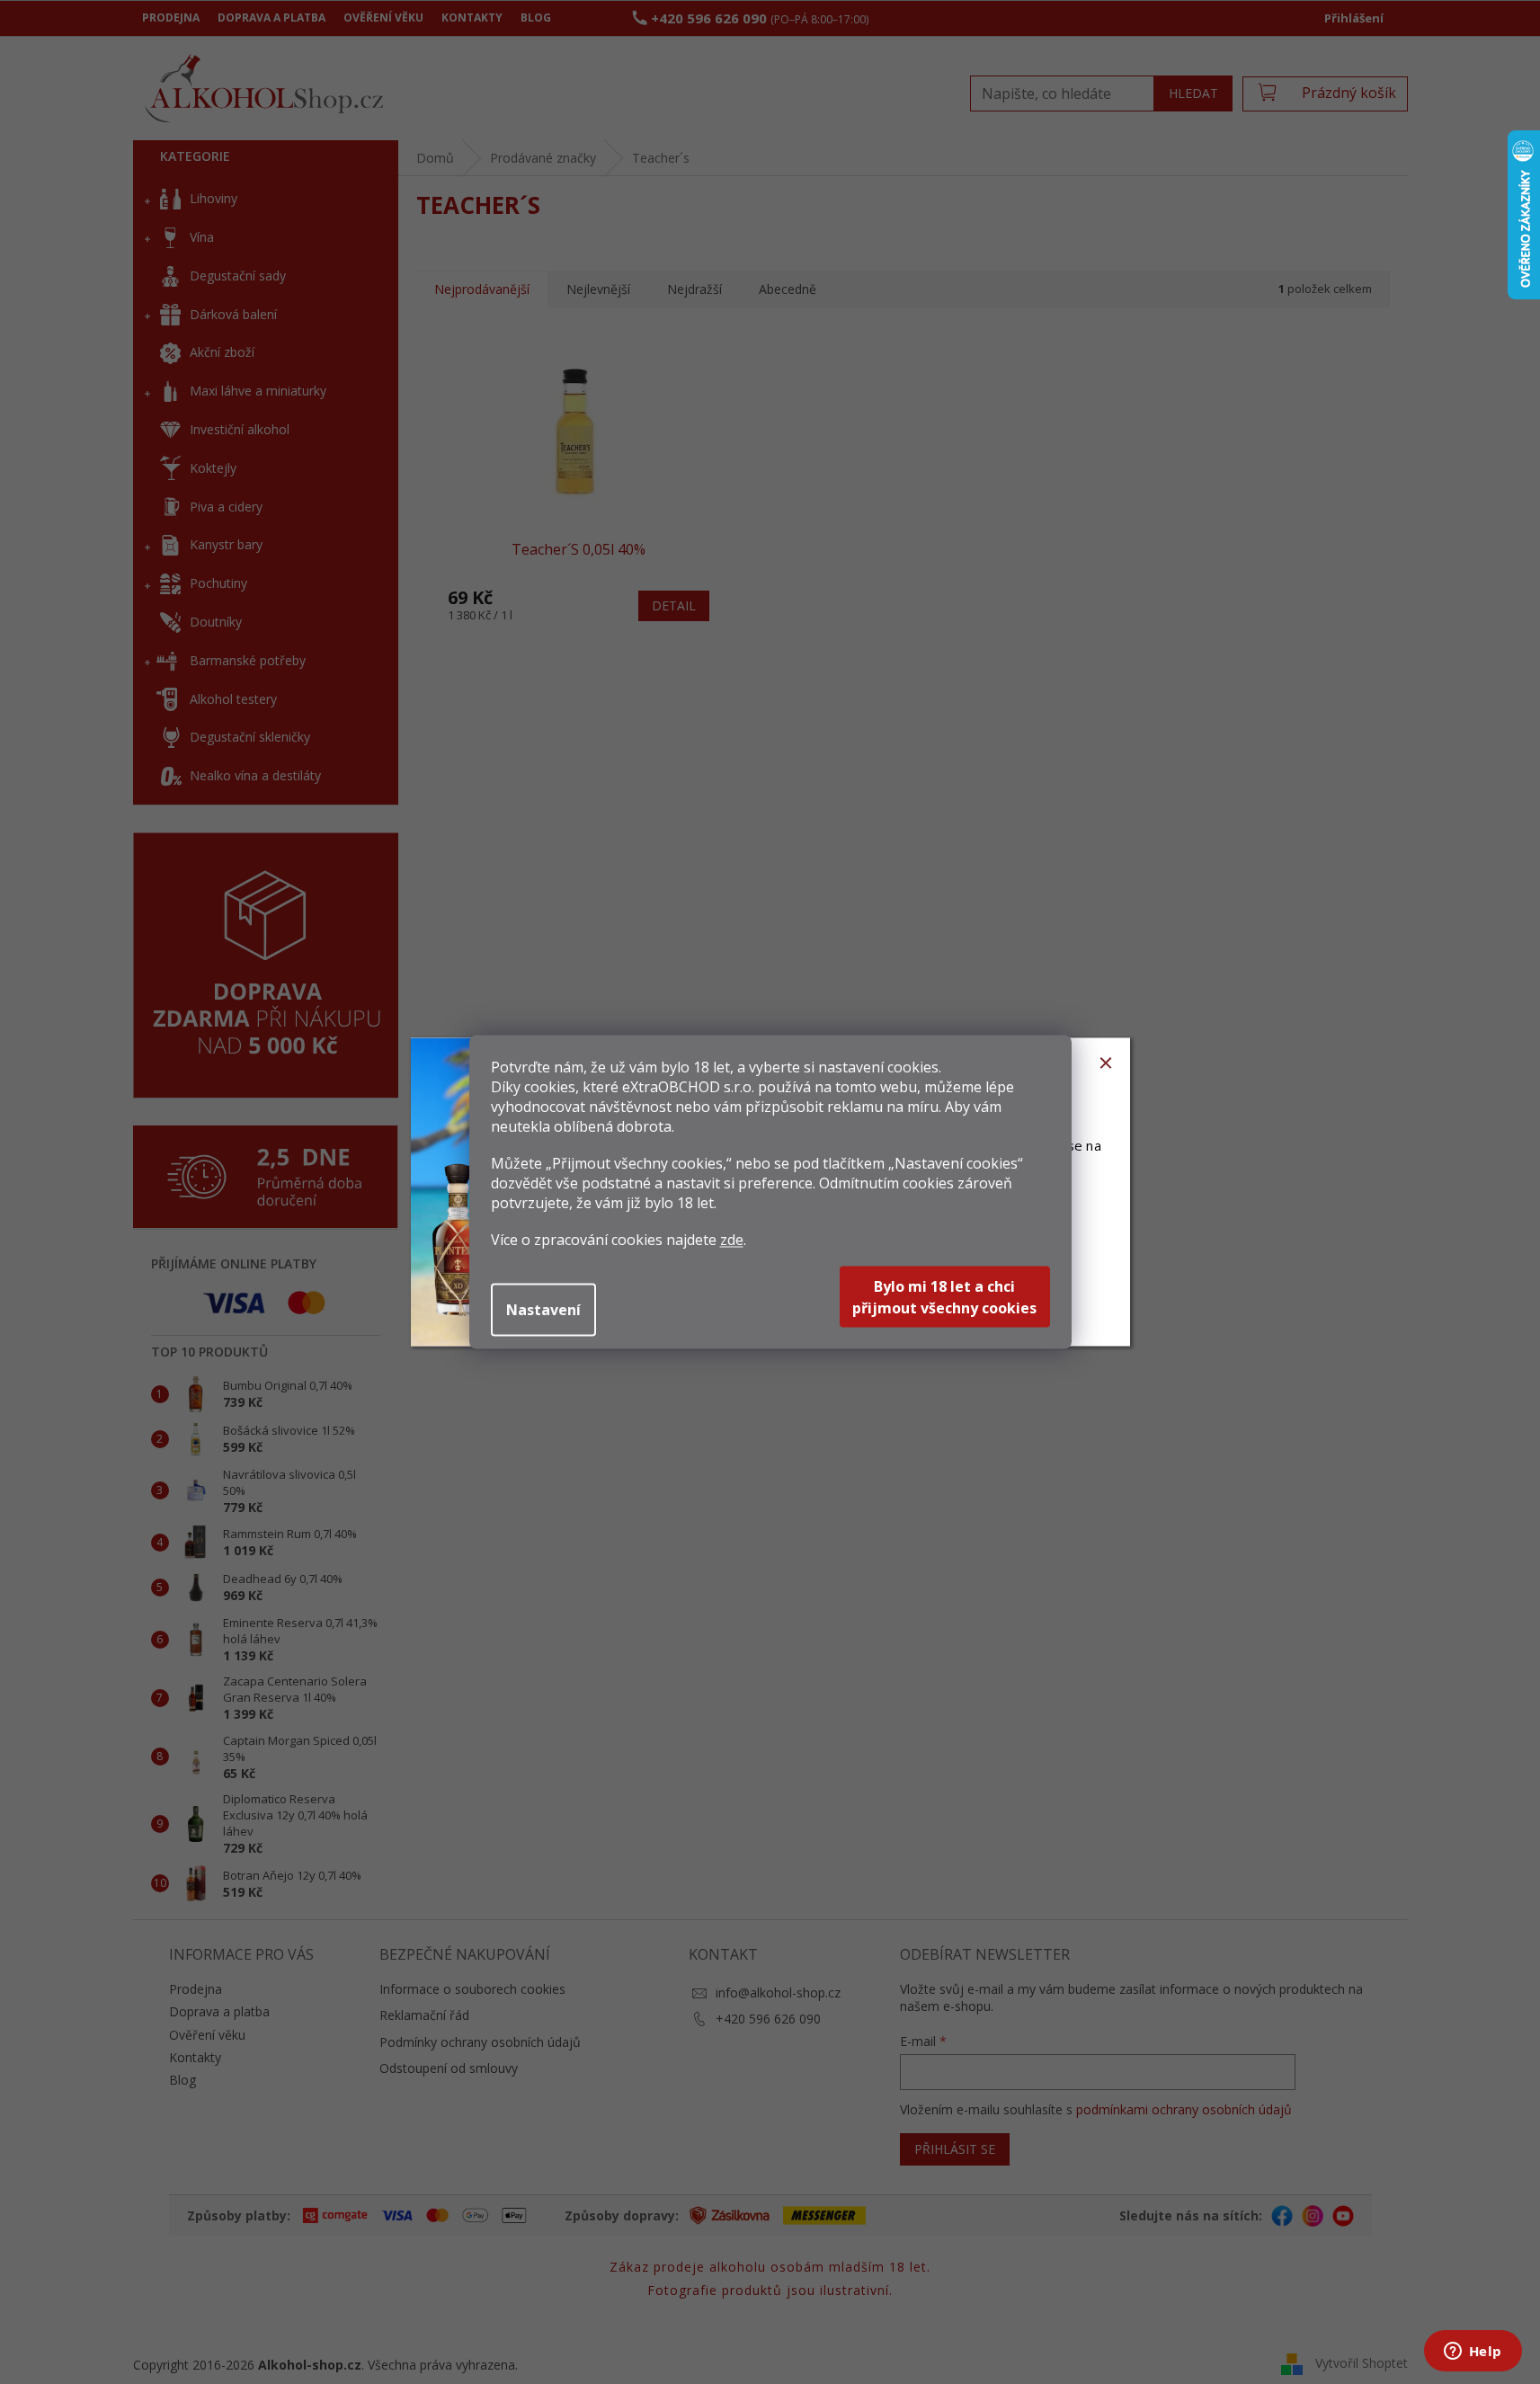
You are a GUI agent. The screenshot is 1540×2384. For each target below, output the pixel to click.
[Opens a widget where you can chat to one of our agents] (1473, 2353)
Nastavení (543, 1310)
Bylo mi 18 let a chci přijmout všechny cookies (944, 1297)
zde (732, 1240)
